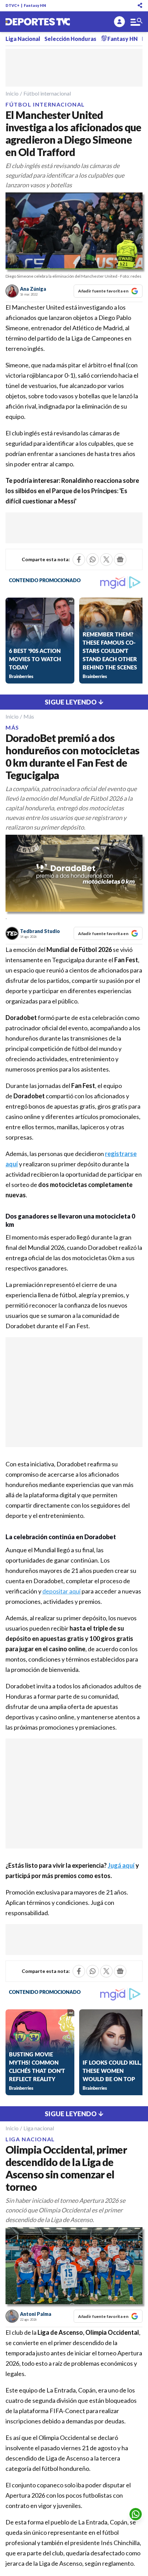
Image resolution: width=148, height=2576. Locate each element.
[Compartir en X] (106, 559)
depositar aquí (61, 1591)
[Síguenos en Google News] (120, 559)
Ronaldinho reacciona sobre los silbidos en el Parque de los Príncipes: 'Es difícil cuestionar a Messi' (72, 491)
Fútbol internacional (47, 93)
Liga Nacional (23, 39)
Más (29, 716)
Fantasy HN (35, 5)
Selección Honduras (70, 39)
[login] (119, 22)
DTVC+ (13, 5)
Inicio (12, 93)
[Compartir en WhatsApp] (93, 559)
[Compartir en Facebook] (79, 559)
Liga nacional (39, 2128)
